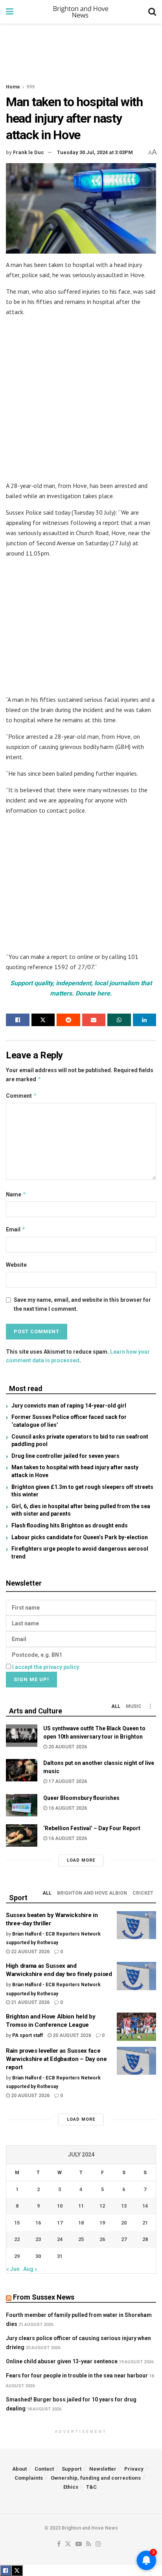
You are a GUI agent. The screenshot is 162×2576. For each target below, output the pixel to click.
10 (60, 2206)
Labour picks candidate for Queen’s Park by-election (80, 1537)
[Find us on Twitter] (68, 2544)
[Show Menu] (10, 12)
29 (17, 2256)
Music (134, 1706)
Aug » (30, 2269)
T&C (91, 2487)
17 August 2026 (67, 1781)
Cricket (143, 1893)
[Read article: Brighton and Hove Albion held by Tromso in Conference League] (136, 2027)
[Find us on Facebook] (59, 2544)
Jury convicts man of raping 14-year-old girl (69, 1406)
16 (38, 2223)
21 (145, 2223)
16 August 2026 (67, 1808)
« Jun (13, 2269)
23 (38, 2239)
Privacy (134, 2469)
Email (16, 1229)
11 (81, 2206)
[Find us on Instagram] (98, 2544)
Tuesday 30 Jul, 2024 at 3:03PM (95, 152)
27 (124, 2239)
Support (72, 2469)
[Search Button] (152, 12)
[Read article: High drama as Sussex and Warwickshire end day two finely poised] (136, 1976)
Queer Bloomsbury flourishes (81, 1798)
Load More (81, 1860)
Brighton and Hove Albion (92, 1893)
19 (102, 2223)
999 (30, 87)
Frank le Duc (29, 152)
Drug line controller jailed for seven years (65, 1456)
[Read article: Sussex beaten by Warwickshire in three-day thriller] (136, 1925)
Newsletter (103, 2469)
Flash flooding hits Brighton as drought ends (70, 1525)
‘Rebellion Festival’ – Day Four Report (92, 1828)
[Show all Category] (150, 1706)
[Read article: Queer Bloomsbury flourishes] (22, 1805)
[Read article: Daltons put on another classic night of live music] (22, 1770)
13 (124, 2206)
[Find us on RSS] (89, 2544)
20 (124, 2223)
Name (16, 1194)
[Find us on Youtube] (79, 2544)
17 (60, 2223)
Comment (21, 1096)
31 (60, 2256)
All (116, 1706)
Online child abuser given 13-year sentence (62, 2361)
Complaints (29, 2478)
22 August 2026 (30, 1952)
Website (16, 1265)
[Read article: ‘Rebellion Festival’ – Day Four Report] (22, 1835)
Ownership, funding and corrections (96, 2478)
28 (145, 2239)
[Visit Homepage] (81, 12)
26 (102, 2239)
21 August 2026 (30, 2002)
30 (38, 2256)
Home (13, 87)
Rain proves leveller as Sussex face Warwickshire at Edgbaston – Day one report (56, 2059)
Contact (44, 2469)
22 (17, 2239)
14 (145, 2206)
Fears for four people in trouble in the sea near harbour (77, 2375)
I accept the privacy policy (46, 1667)
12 (102, 2206)
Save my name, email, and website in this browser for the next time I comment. (82, 1304)
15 (17, 2223)
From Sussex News (44, 2297)
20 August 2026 (67, 1747)
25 (81, 2239)
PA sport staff (28, 2035)
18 (81, 2223)
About (19, 2469)
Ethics (71, 2487)
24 (60, 2239)
